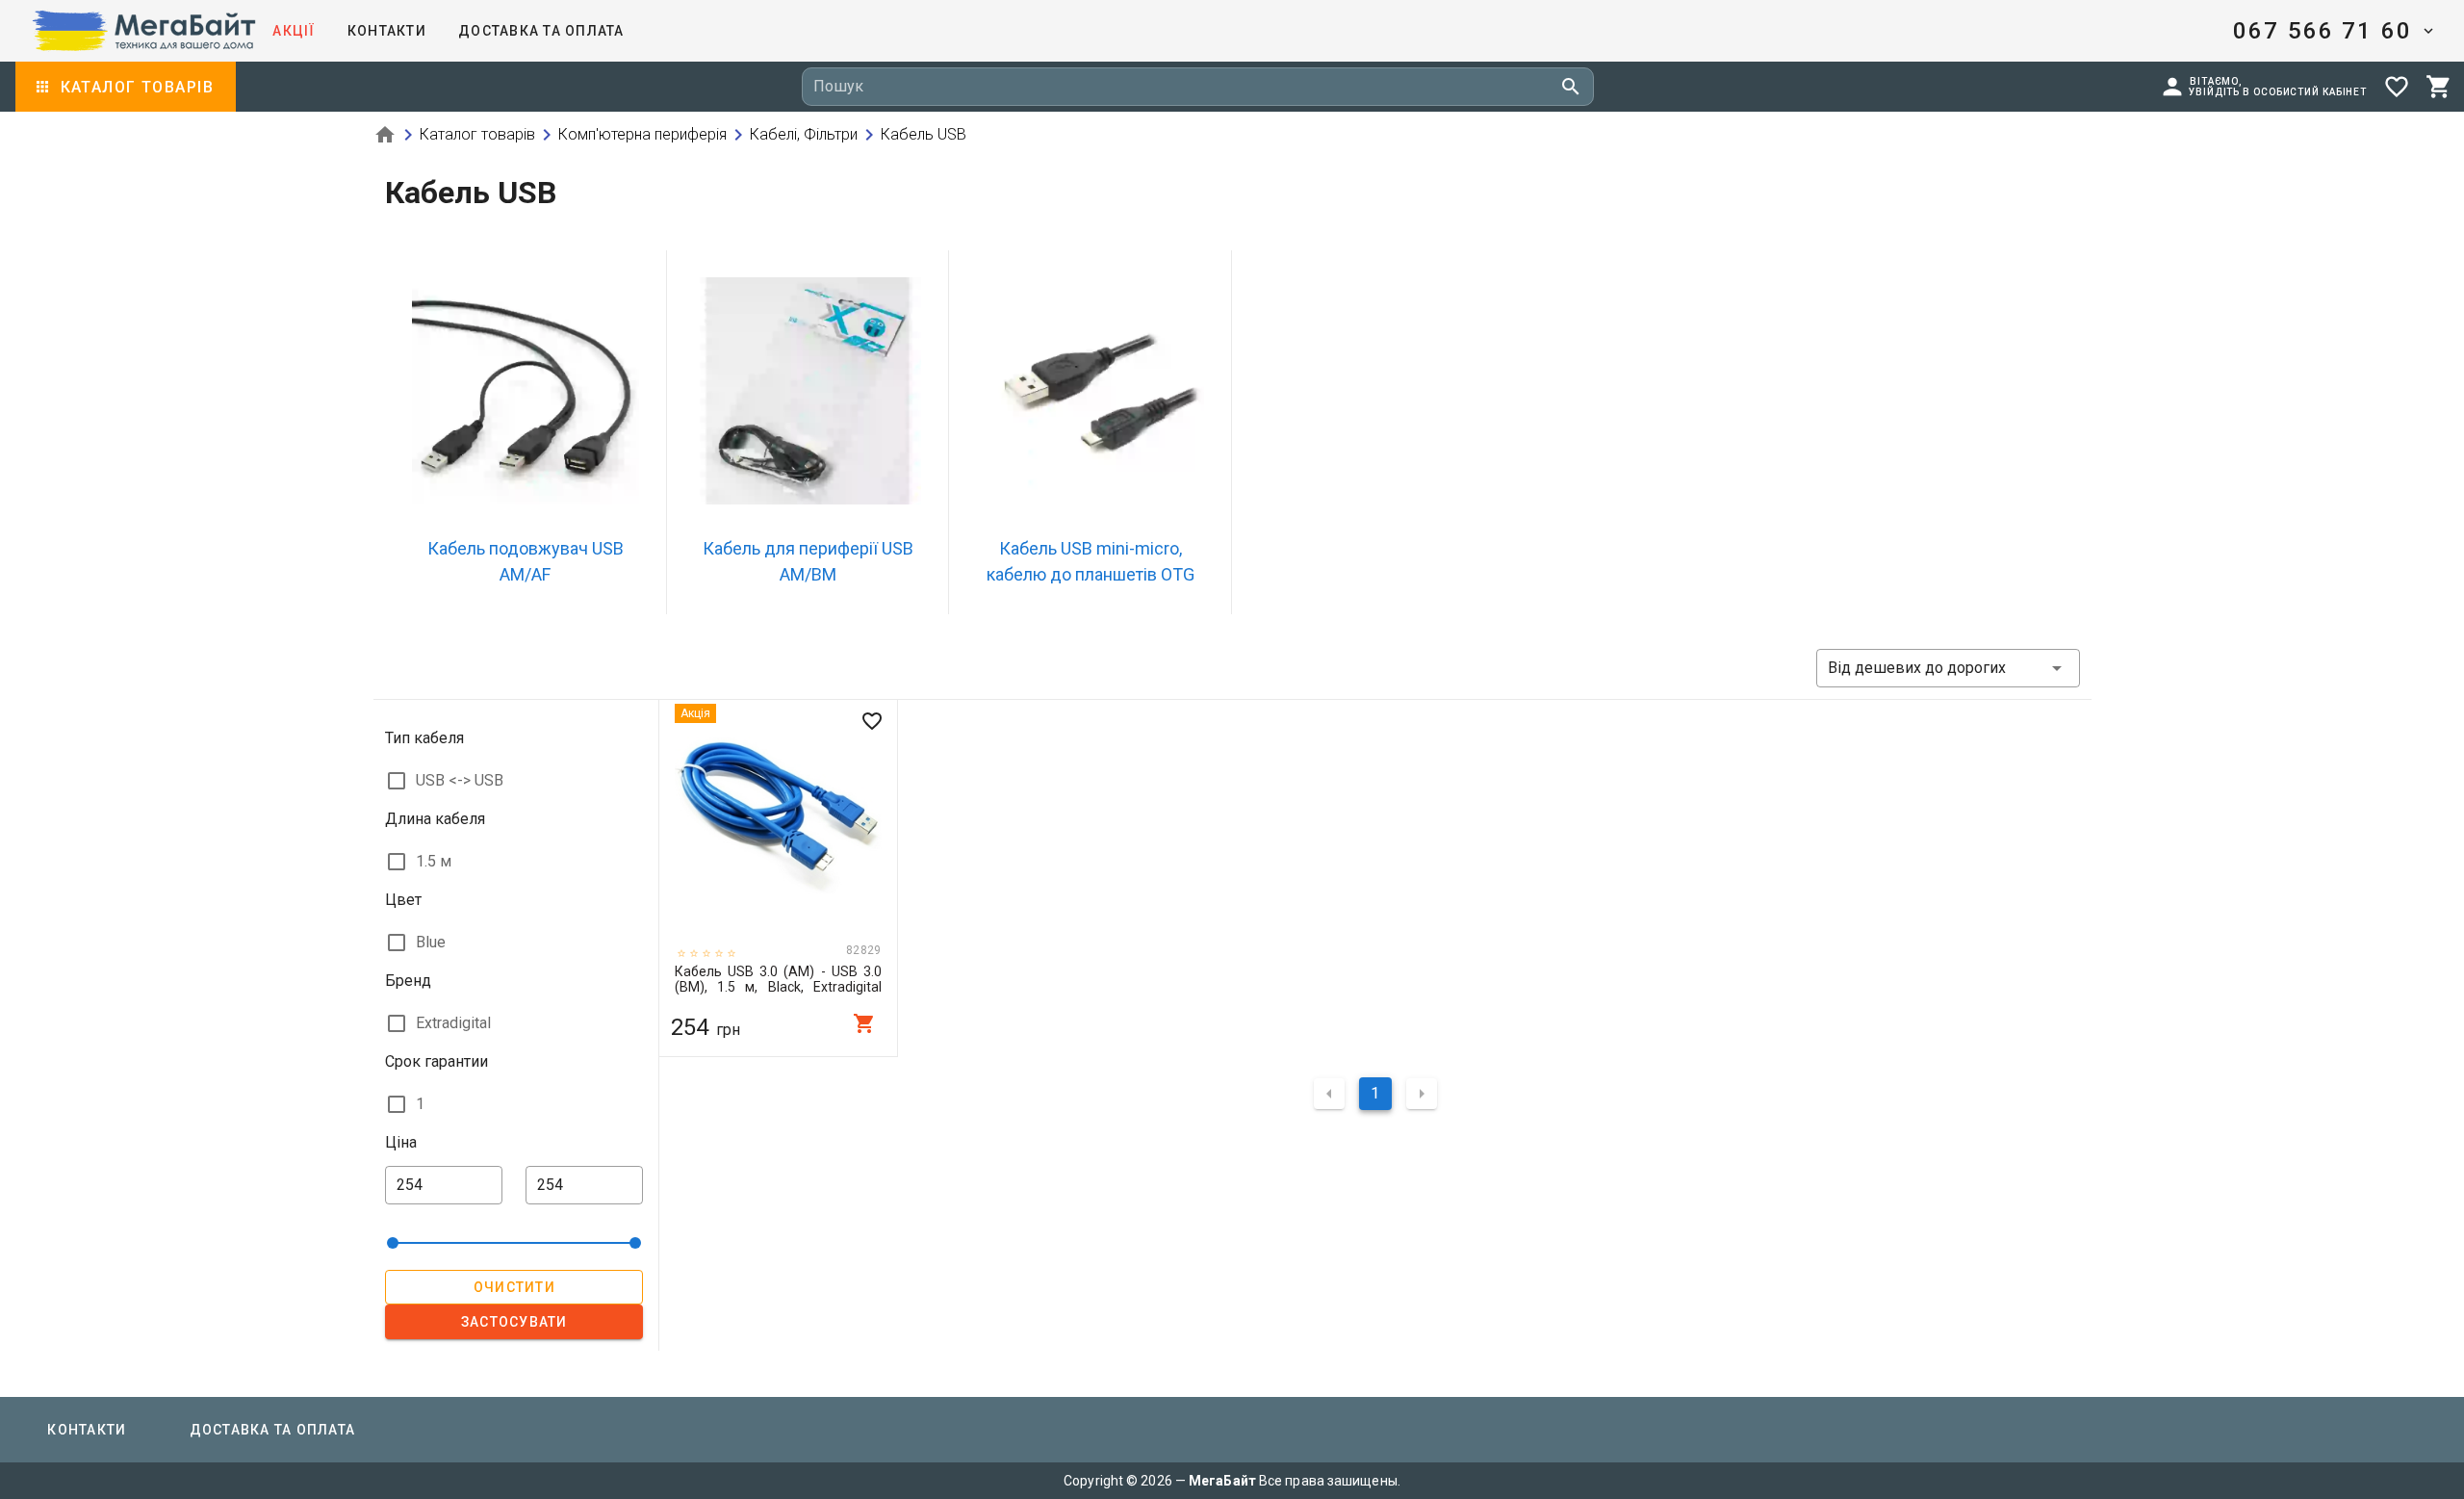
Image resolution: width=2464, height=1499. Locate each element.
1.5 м (434, 861)
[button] (2332, 31)
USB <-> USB (460, 780)
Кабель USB (912, 135)
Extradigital (453, 1023)
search (1571, 87)
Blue (431, 942)
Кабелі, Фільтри (792, 135)
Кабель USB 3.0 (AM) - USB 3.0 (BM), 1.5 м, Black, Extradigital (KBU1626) (778, 979)
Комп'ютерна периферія (631, 135)
